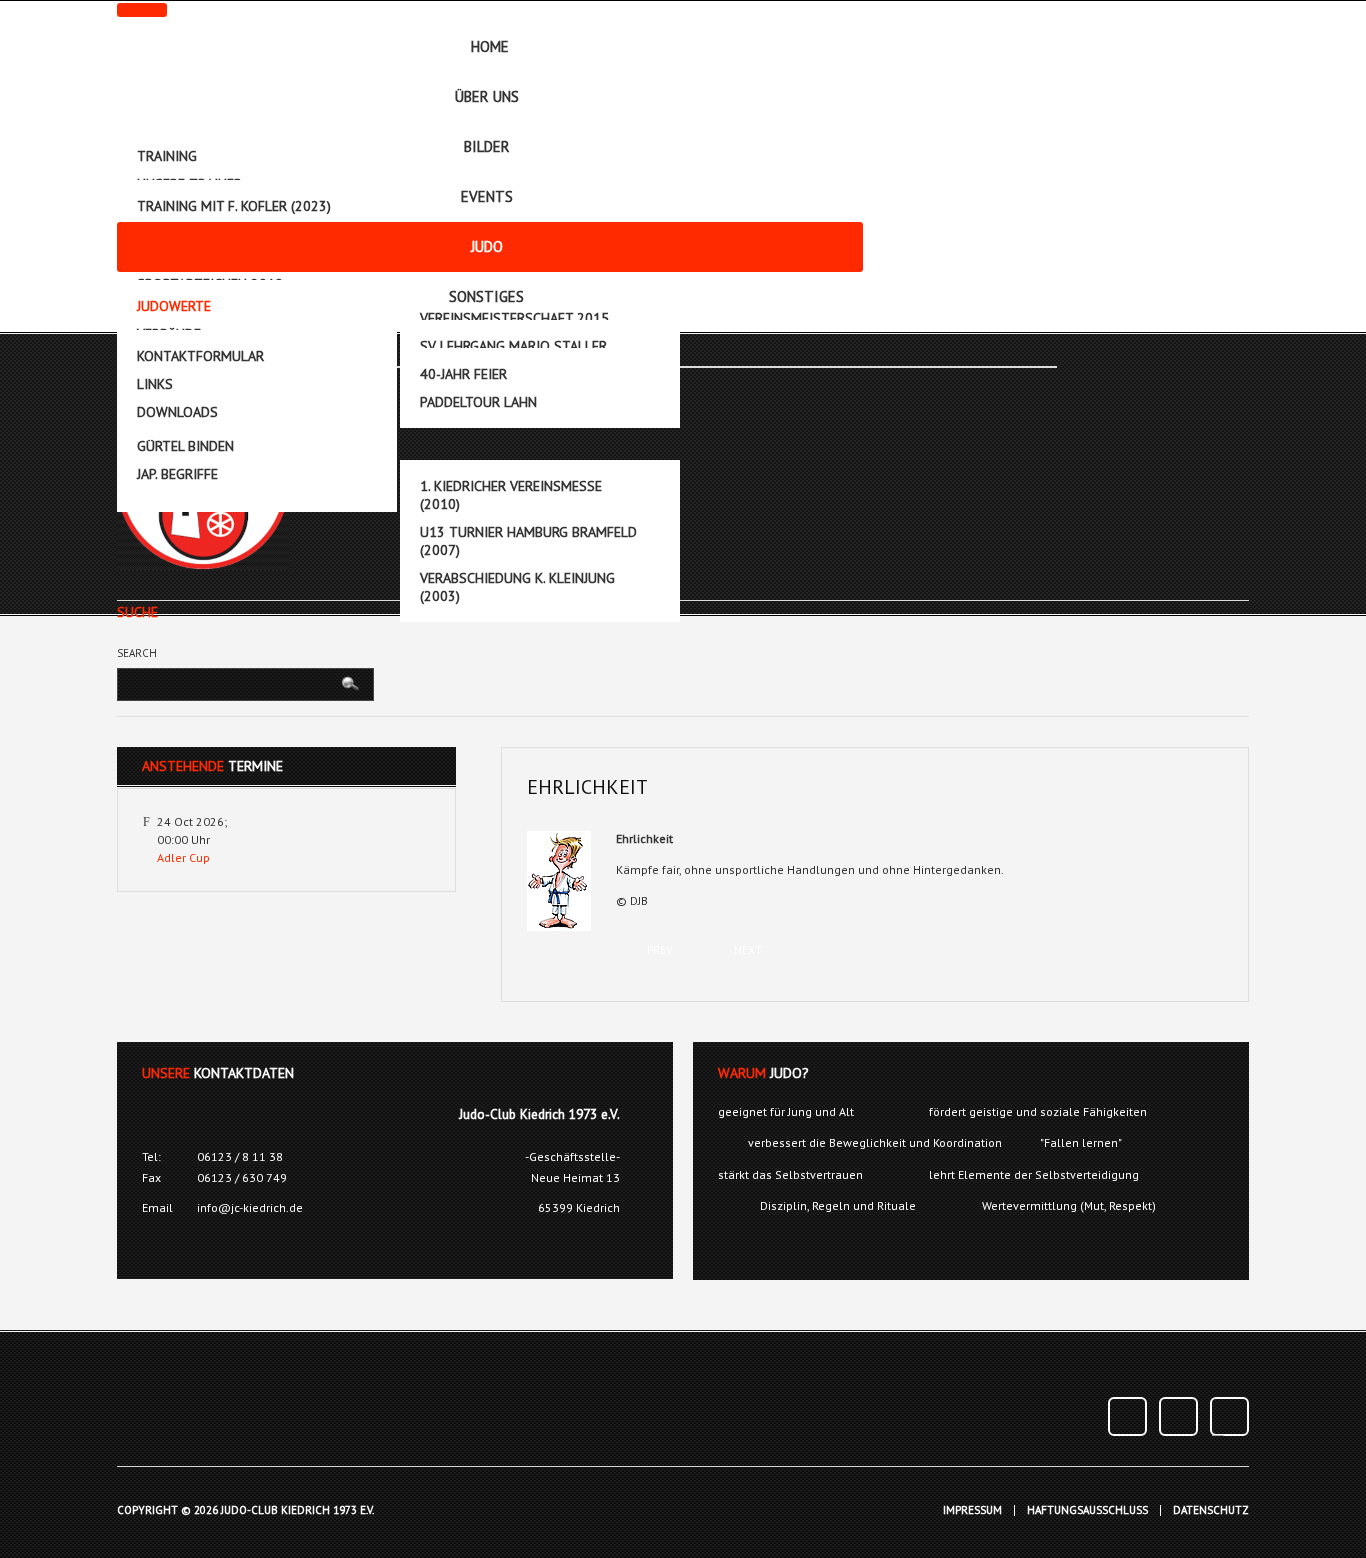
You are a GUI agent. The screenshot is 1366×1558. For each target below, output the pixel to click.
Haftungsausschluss (1087, 1510)
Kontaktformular (200, 356)
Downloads (177, 412)
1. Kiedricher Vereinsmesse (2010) (511, 495)
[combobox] (228, 684)
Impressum (972, 1510)
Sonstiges (486, 296)
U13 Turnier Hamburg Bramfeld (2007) (528, 541)
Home (490, 46)
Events (487, 196)
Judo (487, 246)
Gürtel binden (185, 446)
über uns (487, 96)
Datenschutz (1211, 1510)
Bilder (487, 146)
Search (137, 653)
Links (155, 384)
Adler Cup (183, 857)
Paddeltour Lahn (478, 402)
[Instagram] (1229, 1416)
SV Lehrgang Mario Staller (513, 346)
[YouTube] (1178, 1416)
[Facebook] (1127, 1416)
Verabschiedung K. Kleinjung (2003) (517, 587)
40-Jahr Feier (463, 374)
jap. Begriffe (177, 474)
